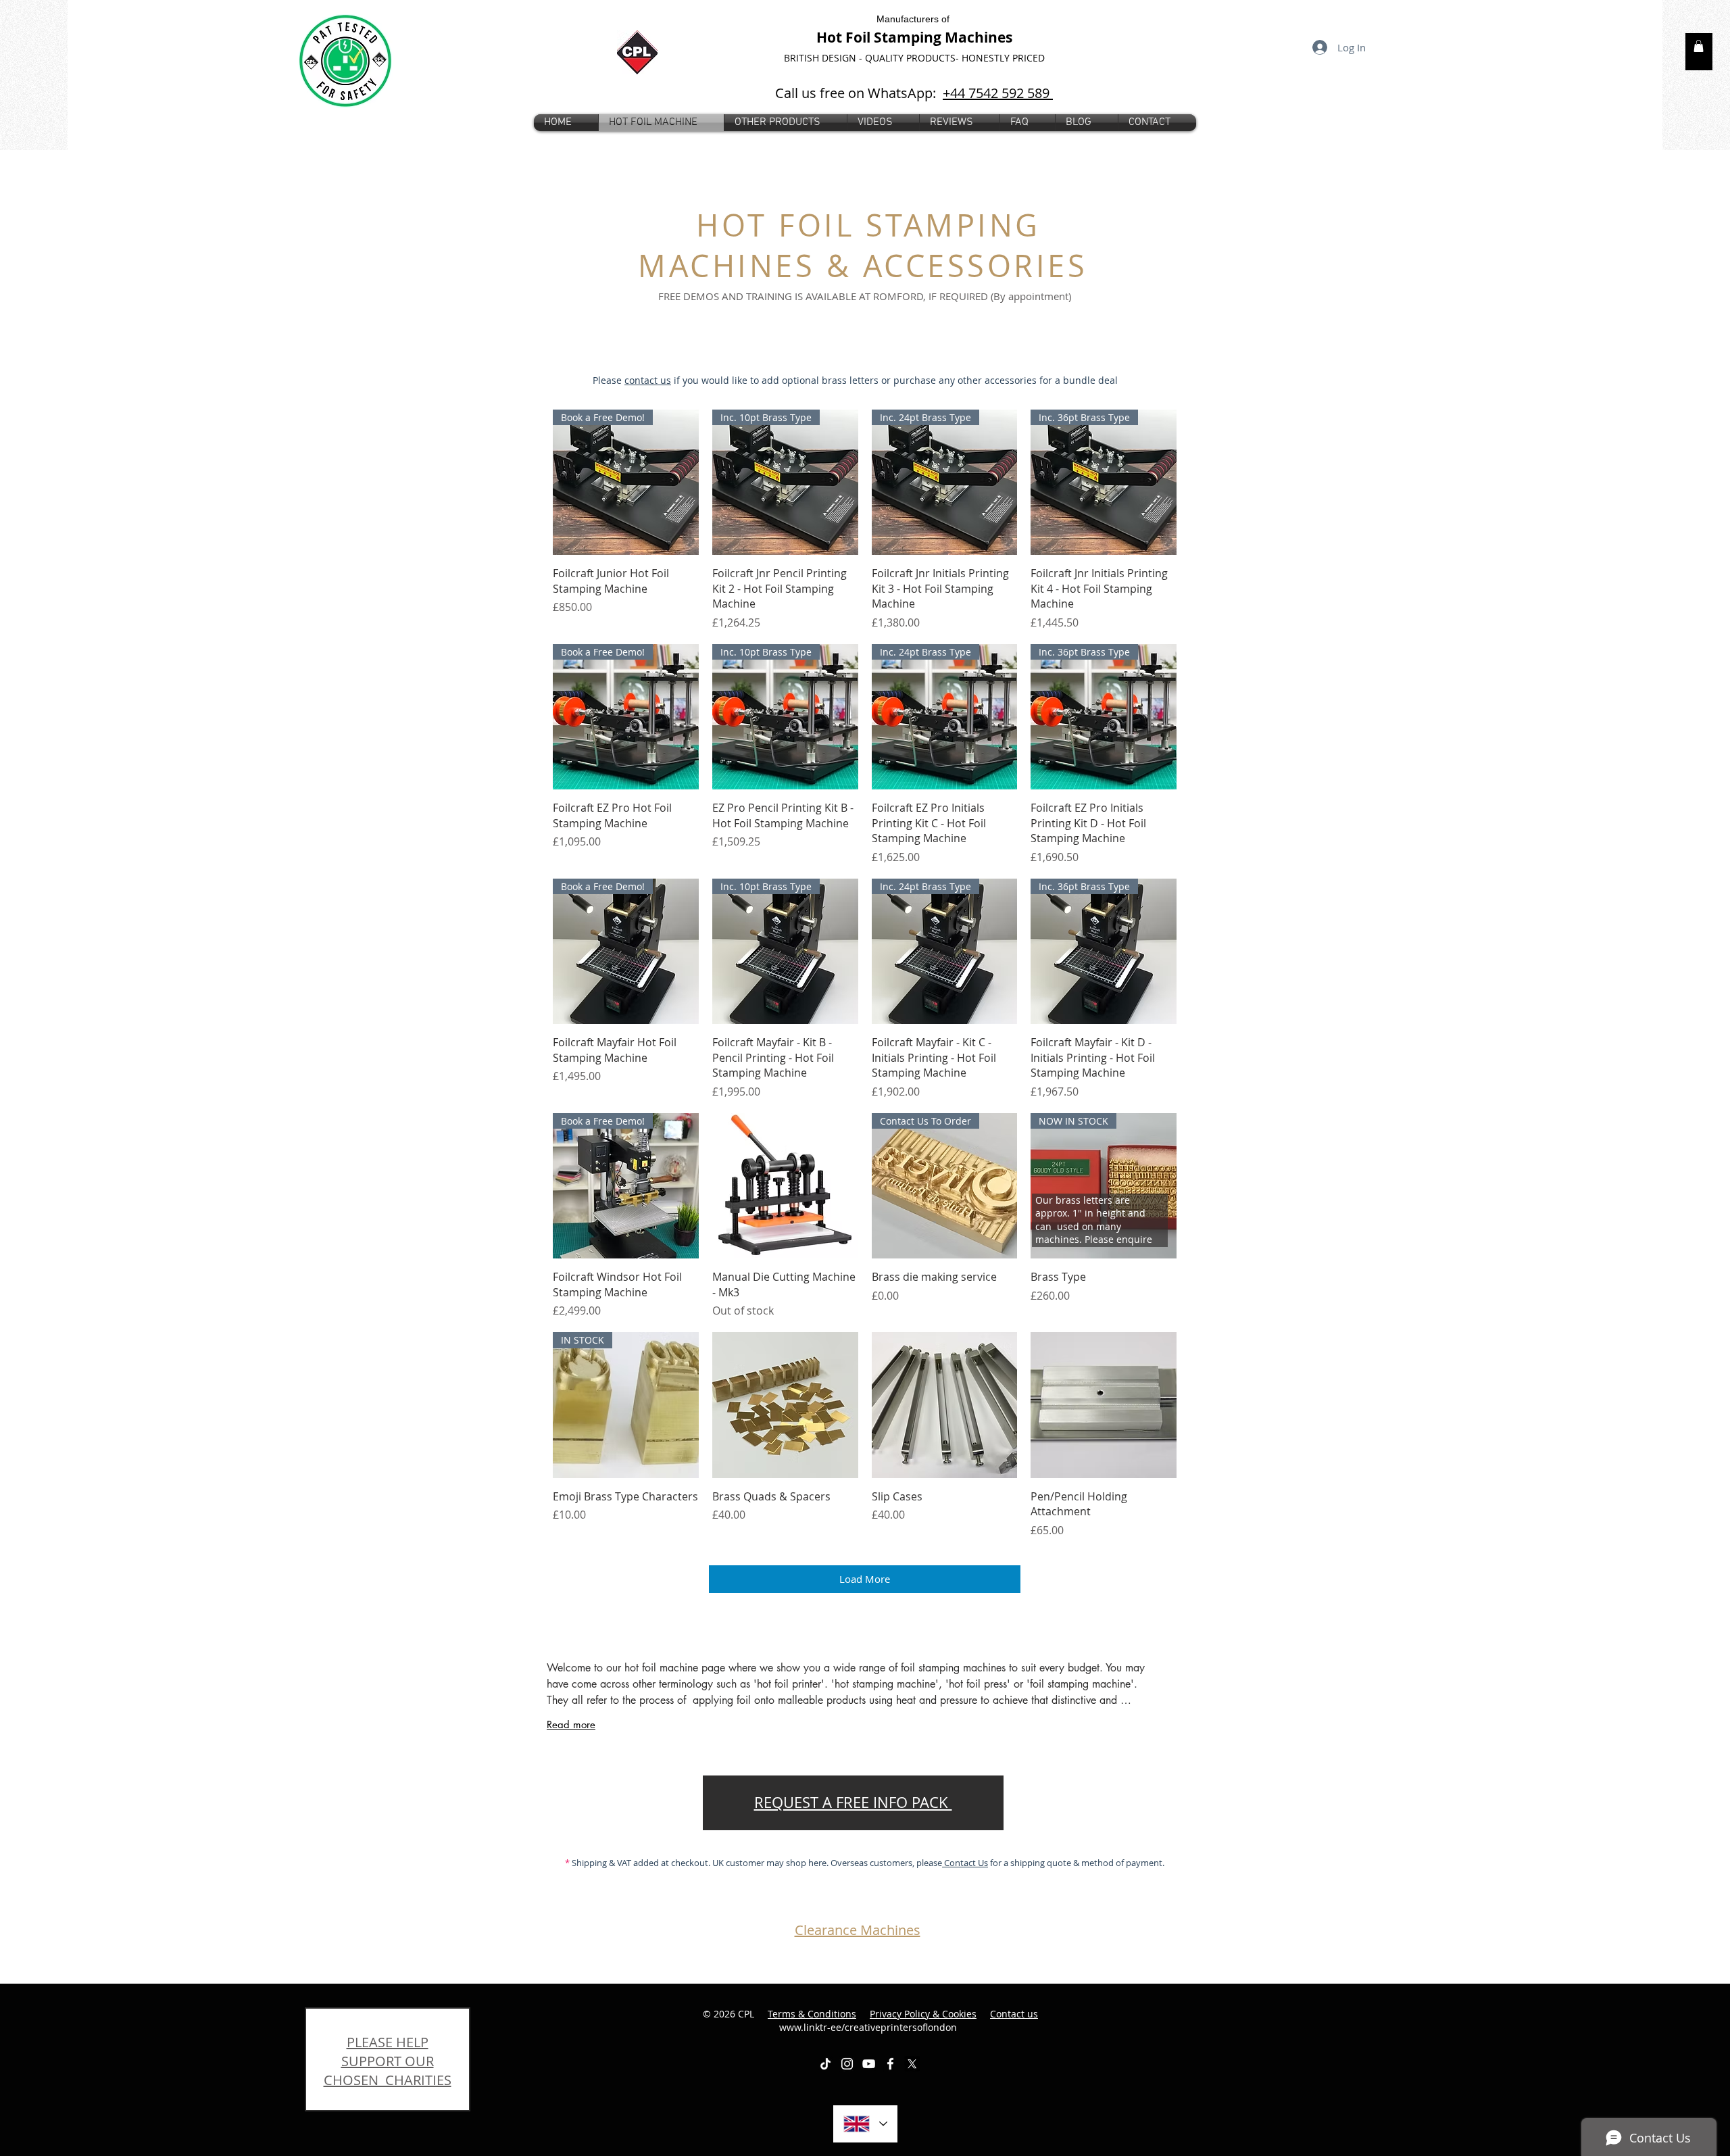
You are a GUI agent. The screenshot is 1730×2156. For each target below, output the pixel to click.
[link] (1699, 46)
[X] (912, 2064)
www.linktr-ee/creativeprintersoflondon (909, 2020)
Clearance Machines (858, 1930)
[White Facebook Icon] (890, 2064)
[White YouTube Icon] (869, 2064)
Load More (865, 1579)
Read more (571, 1724)
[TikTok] (825, 2064)
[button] (786, 123)
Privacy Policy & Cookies (923, 2014)
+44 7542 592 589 (998, 93)
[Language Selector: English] (865, 2124)
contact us (648, 380)
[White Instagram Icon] (847, 2064)
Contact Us (965, 1863)
